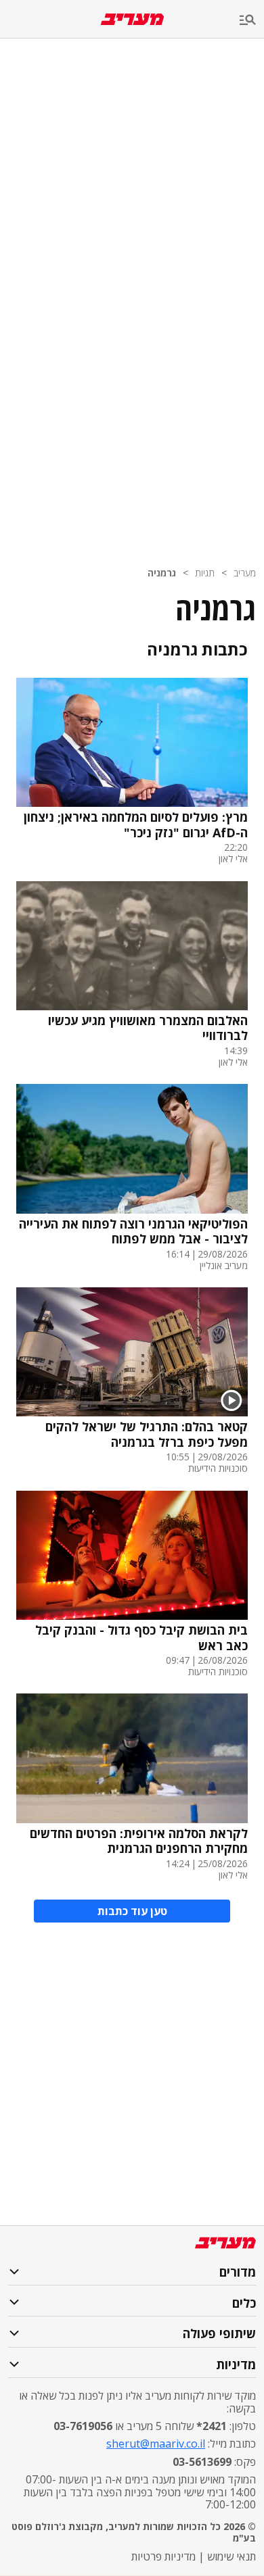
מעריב (245, 573)
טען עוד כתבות (132, 1911)
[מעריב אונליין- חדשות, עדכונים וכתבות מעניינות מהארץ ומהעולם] (132, 19)
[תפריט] (252, 21)
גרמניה (162, 573)
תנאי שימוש (232, 2556)
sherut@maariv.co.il (156, 2444)
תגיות (205, 573)
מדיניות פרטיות (163, 2556)
